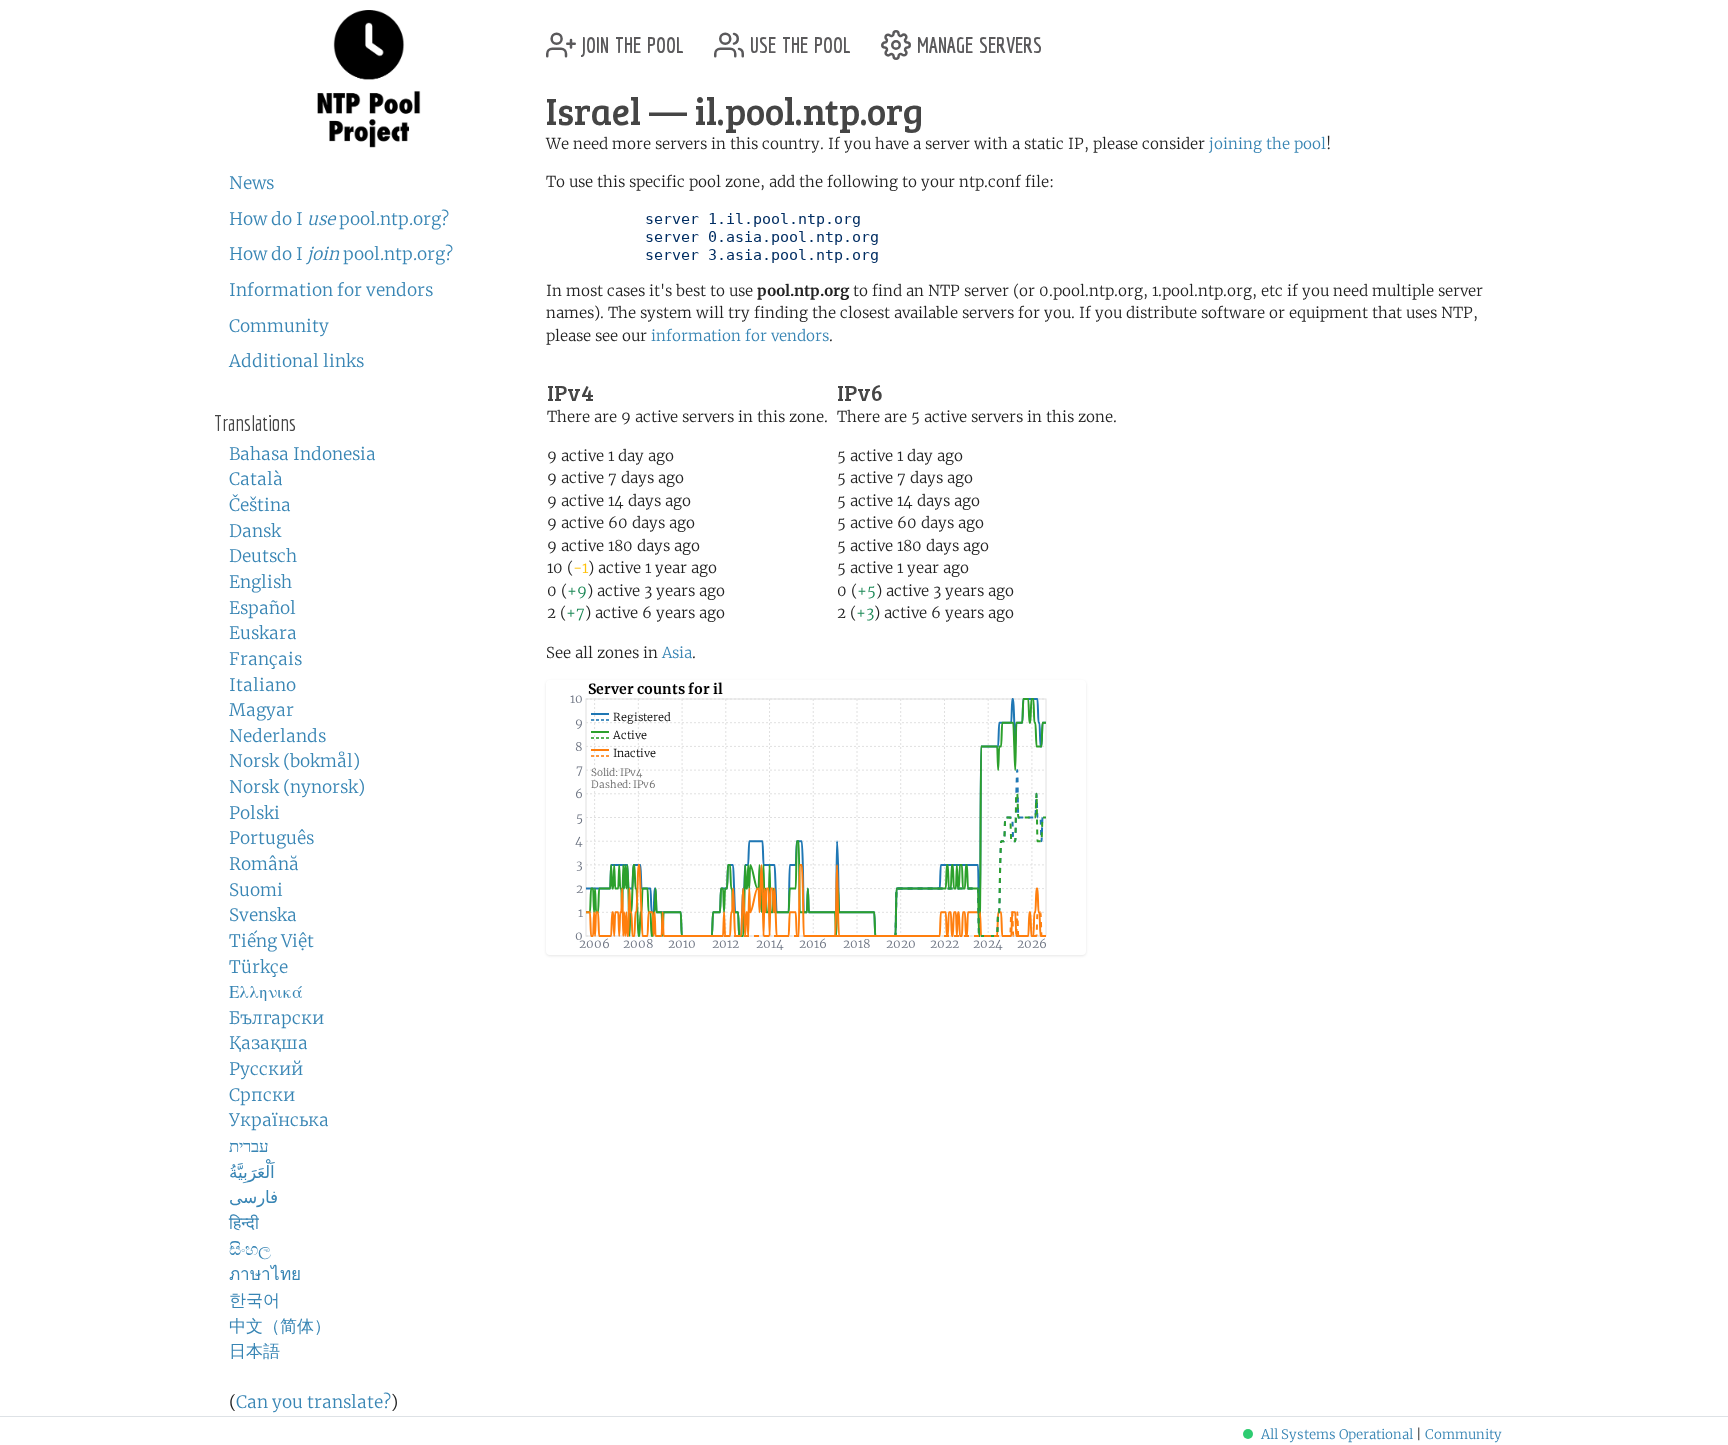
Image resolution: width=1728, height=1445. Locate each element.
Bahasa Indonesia (302, 454)
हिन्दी (244, 1223)
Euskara (263, 633)
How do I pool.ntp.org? (339, 219)
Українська (279, 1120)
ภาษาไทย (265, 1274)
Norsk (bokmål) (294, 761)
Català (256, 479)
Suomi (256, 890)
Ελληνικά (266, 992)
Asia (677, 652)
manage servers (976, 37)
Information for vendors (331, 290)
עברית (249, 1146)
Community (279, 326)
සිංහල (250, 1249)
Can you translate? (313, 1402)
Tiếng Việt (271, 941)
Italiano (262, 685)
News (251, 183)
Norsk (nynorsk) (297, 787)
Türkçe (258, 967)
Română (264, 864)
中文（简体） (280, 1326)
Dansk (255, 531)
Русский (266, 1069)
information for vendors (740, 335)
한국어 (254, 1300)
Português (271, 838)
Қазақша (268, 1043)
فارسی (253, 1197)
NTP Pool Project (369, 79)
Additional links (296, 361)
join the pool (630, 37)
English (260, 582)
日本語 (254, 1351)
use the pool (797, 37)
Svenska (263, 915)
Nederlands (277, 736)
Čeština (260, 505)
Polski (254, 813)
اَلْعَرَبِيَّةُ (252, 1172)
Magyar (261, 710)
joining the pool (1267, 143)
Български (276, 1018)
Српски (262, 1095)
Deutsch (263, 556)
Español (262, 608)
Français (265, 659)
